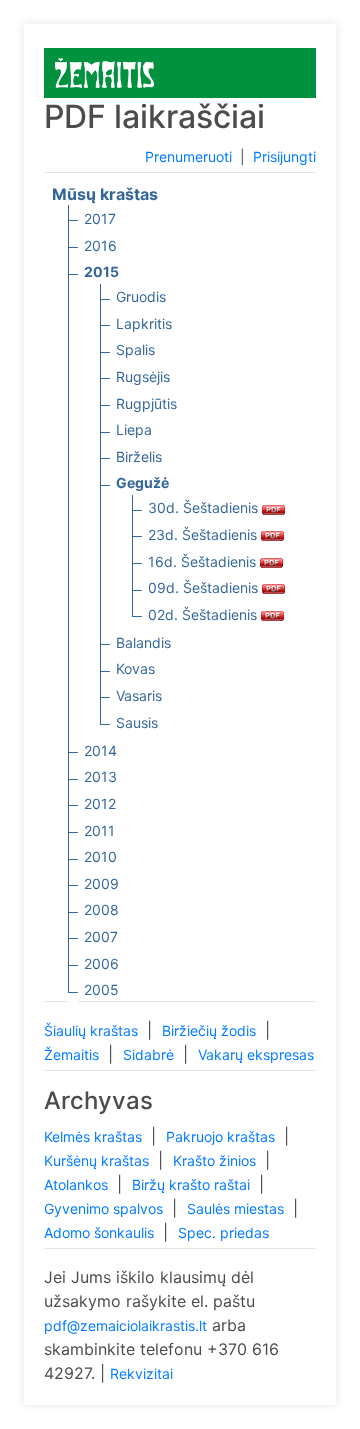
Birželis (139, 456)
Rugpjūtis (146, 403)
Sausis (137, 722)
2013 (100, 776)
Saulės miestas (237, 1208)
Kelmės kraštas (95, 1136)
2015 (101, 271)
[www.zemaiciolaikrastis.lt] (104, 71)
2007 (101, 936)
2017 (100, 218)
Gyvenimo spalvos (105, 1208)
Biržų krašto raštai (193, 1184)
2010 (100, 856)
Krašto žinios (216, 1160)
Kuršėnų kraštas (98, 1160)
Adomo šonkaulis (101, 1232)
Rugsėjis (143, 376)
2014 (100, 750)
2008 (101, 909)
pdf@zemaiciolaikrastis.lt (125, 1325)
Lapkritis (144, 323)
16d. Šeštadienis (204, 561)
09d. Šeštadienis (205, 587)
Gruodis (141, 296)
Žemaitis (73, 1054)
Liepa (134, 429)
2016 (100, 245)
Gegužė (142, 482)
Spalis (135, 349)
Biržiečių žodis (211, 1030)
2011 (99, 830)
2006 (101, 963)
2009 (101, 883)
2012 (100, 803)
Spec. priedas (223, 1232)
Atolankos (78, 1184)
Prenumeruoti (188, 156)
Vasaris (139, 695)
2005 (101, 989)
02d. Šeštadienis (204, 614)
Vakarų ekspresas (256, 1054)
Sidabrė (150, 1054)
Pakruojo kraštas (222, 1136)
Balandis (143, 642)
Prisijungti (284, 156)
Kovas (135, 668)
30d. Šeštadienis (205, 507)
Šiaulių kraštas (93, 1030)
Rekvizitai (141, 1373)
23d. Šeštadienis (204, 534)
